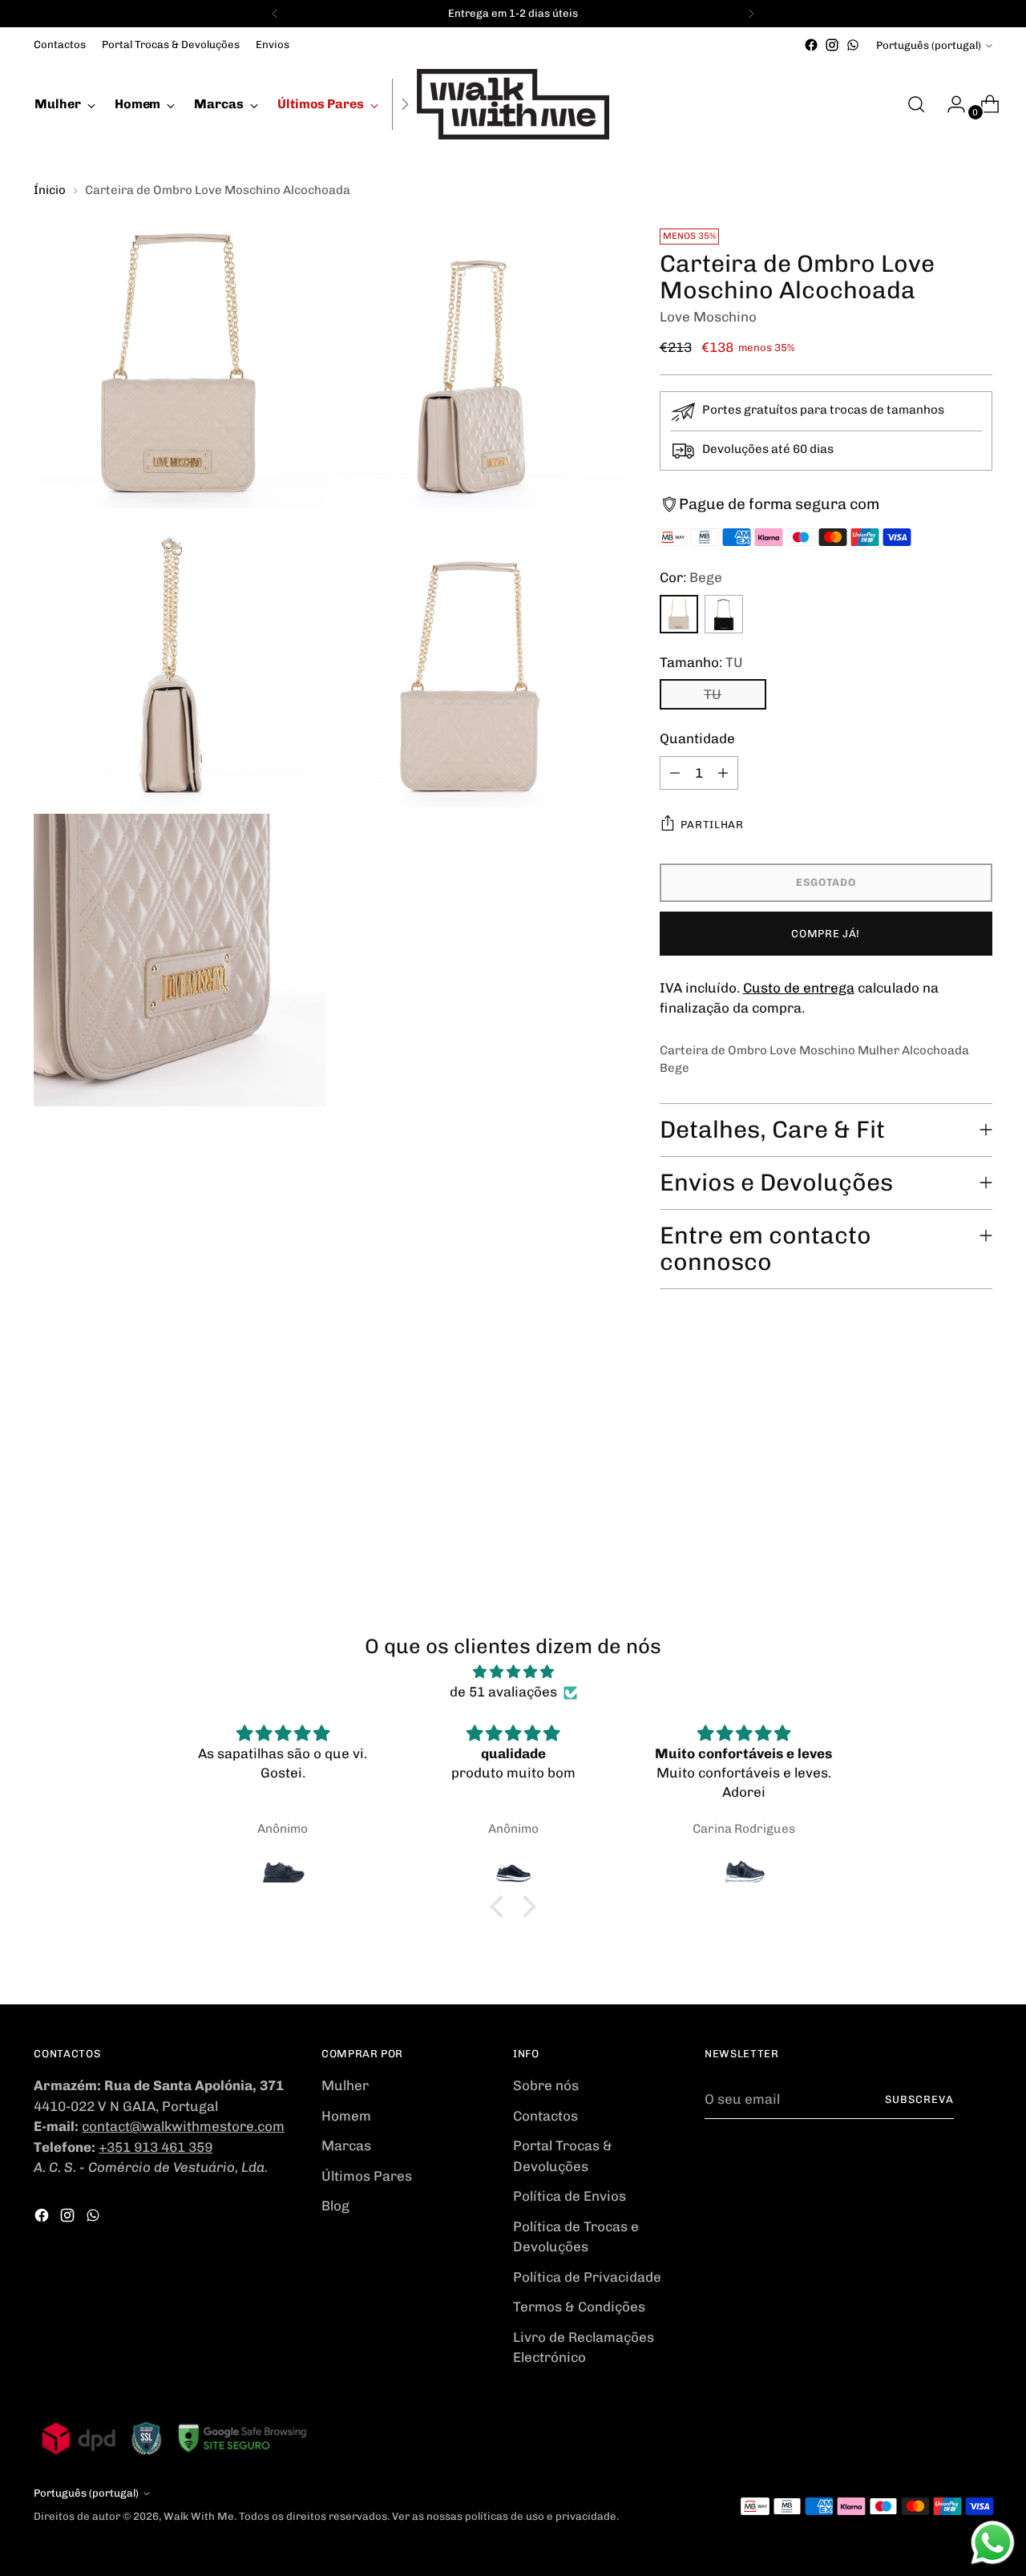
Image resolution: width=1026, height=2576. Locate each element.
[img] (513, 1672)
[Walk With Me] (513, 104)
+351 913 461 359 (156, 2147)
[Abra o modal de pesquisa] (916, 104)
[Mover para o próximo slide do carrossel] (979, 1441)
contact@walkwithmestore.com (183, 2126)
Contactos (545, 2116)
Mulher (345, 2085)
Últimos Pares (367, 2176)
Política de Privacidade (587, 2277)
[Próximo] (751, 14)
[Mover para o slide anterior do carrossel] (942, 1442)
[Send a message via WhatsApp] (993, 2543)
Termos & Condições (579, 2307)
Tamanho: (701, 662)
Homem (346, 2116)
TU (713, 694)
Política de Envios (570, 2196)
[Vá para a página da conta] (950, 104)
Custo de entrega (799, 988)
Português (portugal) (929, 45)
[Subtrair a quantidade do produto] (675, 773)
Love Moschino (708, 317)
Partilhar (712, 825)
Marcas (346, 2145)
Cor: (691, 577)
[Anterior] (275, 14)
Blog (335, 2206)
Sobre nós (546, 2085)
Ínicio (50, 190)
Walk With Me (199, 2516)
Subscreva (919, 2099)
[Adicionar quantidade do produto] (723, 773)
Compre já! (826, 934)
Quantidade (697, 738)
